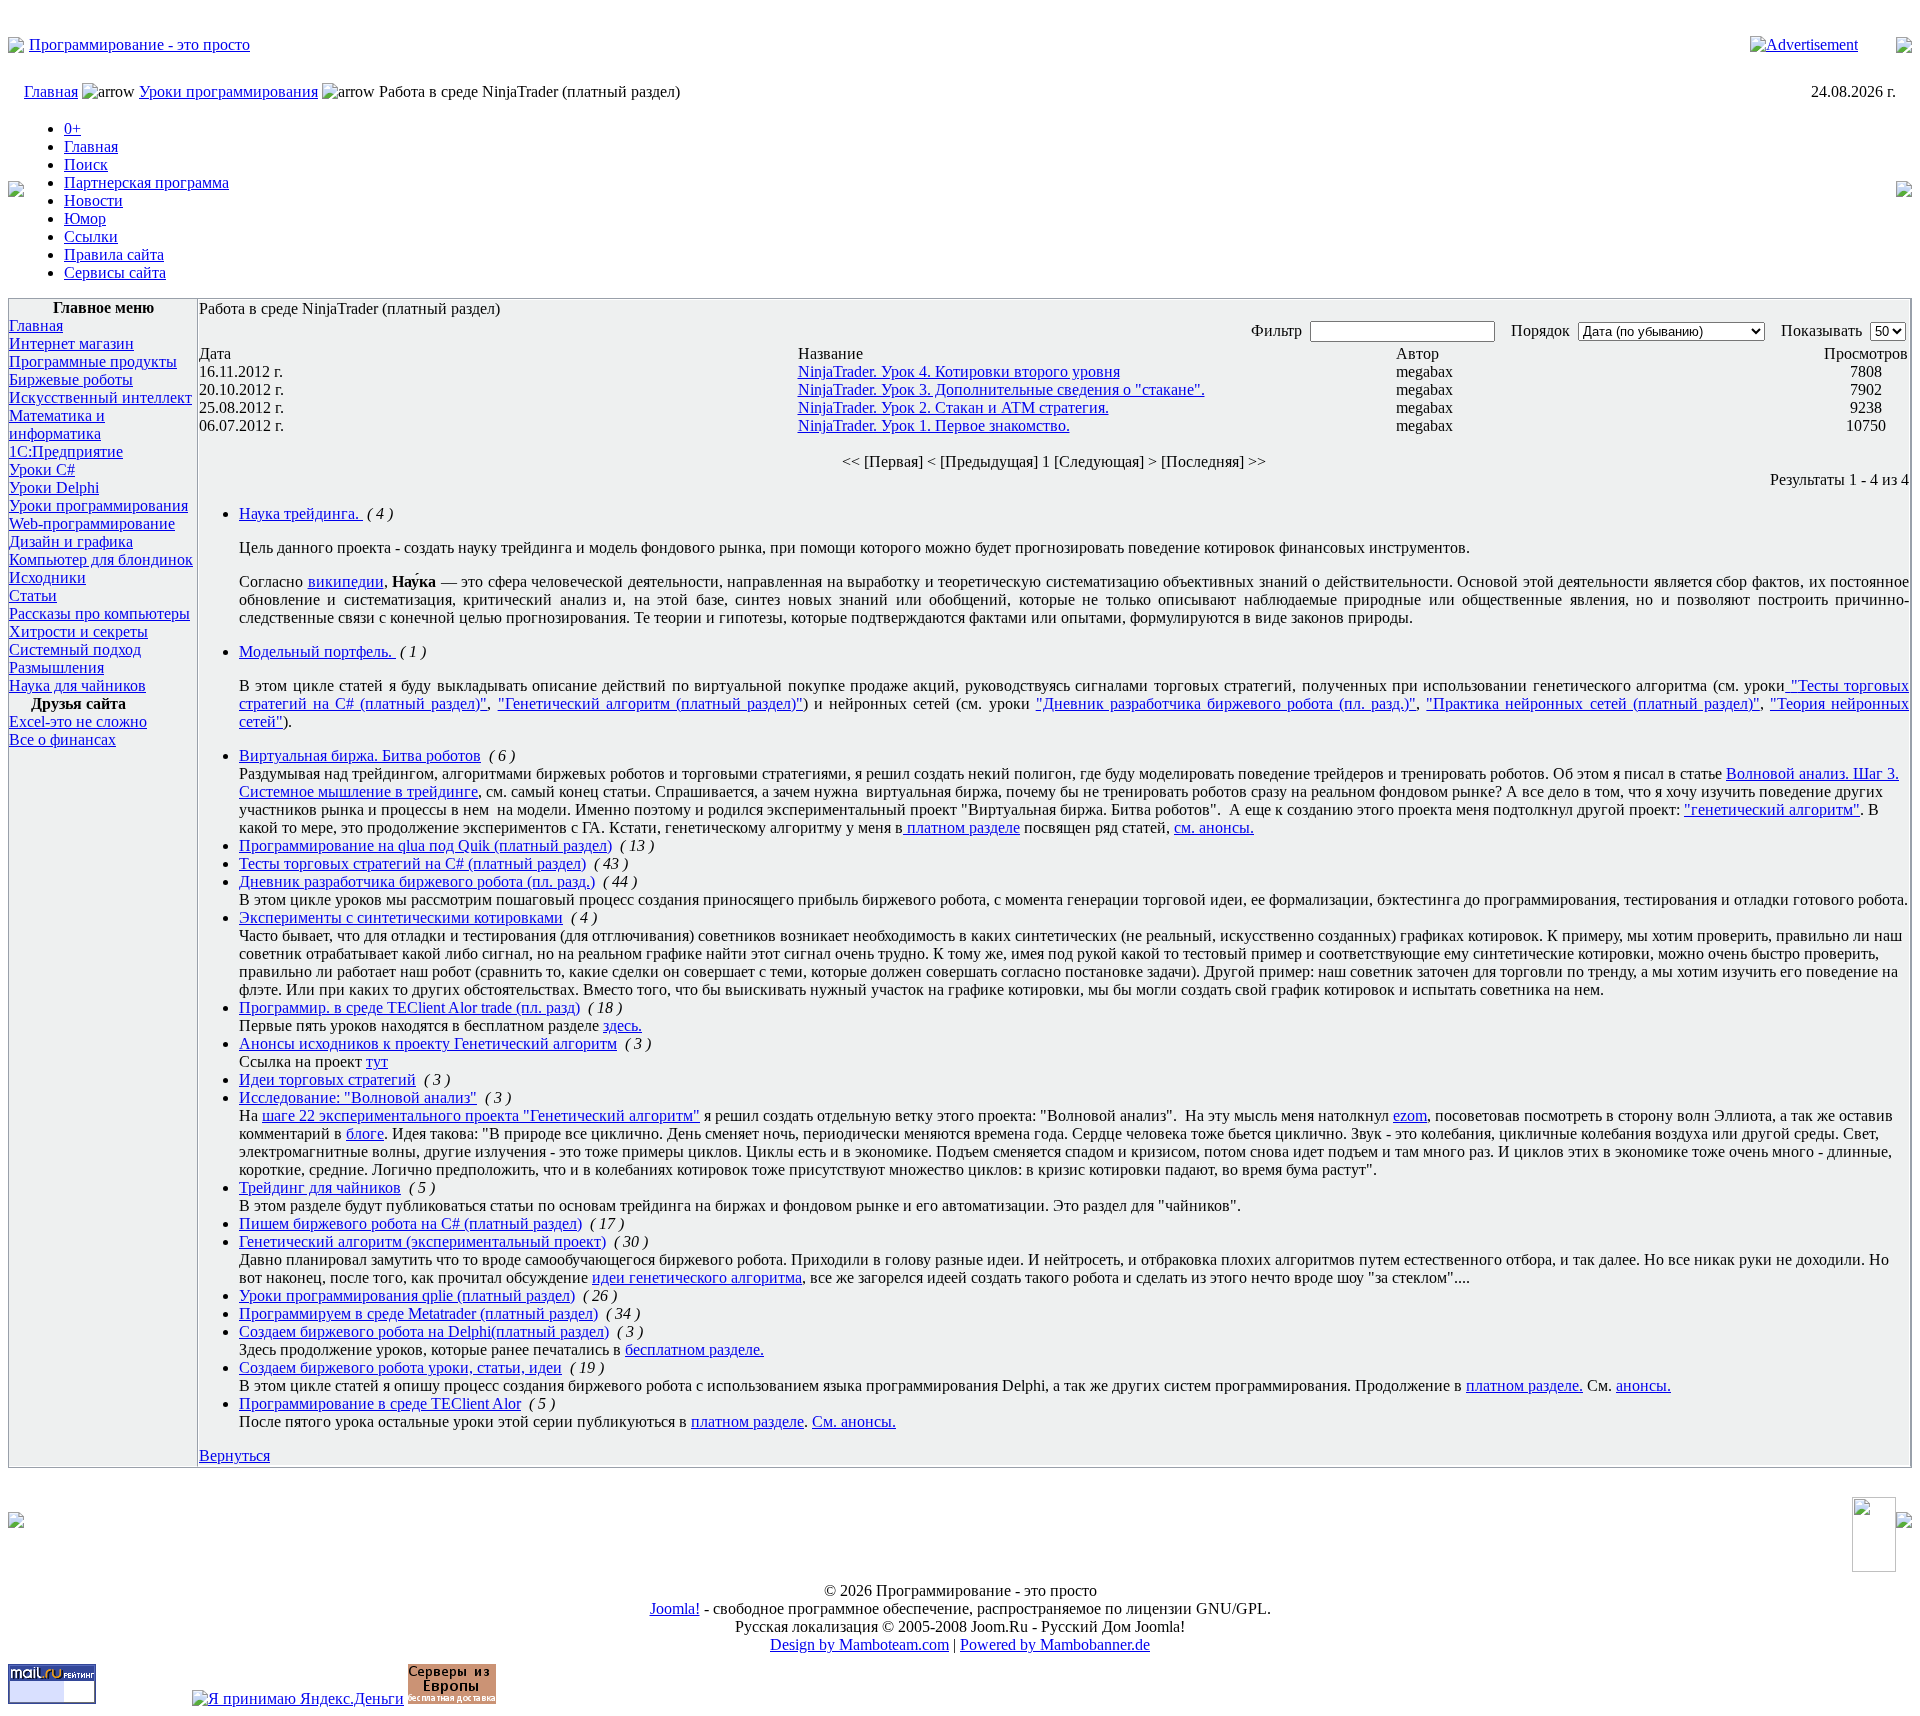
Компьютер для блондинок (101, 559)
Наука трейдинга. (301, 513)
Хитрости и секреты (78, 631)
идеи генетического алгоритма (697, 1277)
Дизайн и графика (71, 541)
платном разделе (961, 827)
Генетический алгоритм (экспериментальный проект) (422, 1241)
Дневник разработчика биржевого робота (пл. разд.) (417, 881)
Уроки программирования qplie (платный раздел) (407, 1295)
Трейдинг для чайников (320, 1187)
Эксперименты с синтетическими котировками (401, 917)
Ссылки (91, 236)
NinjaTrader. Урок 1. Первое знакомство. (934, 425)
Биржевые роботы (71, 379)
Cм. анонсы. (854, 1421)
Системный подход (75, 649)
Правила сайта (114, 254)
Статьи (33, 595)
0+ (72, 128)
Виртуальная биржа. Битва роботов (360, 755)
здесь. (622, 1025)
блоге (365, 1133)
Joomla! (675, 1608)
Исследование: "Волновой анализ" (358, 1097)
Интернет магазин (71, 343)
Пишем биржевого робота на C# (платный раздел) (410, 1223)
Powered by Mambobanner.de (1055, 1644)
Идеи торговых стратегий (327, 1079)
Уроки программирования (228, 91)
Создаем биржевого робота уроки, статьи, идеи (400, 1367)
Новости (93, 200)
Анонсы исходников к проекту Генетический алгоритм (428, 1043)
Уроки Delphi (54, 487)
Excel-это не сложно (78, 721)
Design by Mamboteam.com (859, 1644)
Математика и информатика (57, 424)
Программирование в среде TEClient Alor (380, 1403)
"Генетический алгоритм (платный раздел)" (650, 703)
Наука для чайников (77, 685)
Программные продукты (93, 361)
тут (377, 1061)
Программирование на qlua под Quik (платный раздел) (425, 845)
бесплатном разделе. (694, 1349)
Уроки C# (42, 469)
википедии (346, 581)
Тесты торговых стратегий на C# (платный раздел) (412, 863)
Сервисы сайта (115, 272)
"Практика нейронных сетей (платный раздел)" (1592, 703)
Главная (51, 91)
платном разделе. (1524, 1385)
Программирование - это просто (139, 44)
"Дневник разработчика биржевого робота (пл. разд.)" (1226, 703)
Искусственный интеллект (100, 397)
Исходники (47, 577)
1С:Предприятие (66, 451)
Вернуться (234, 1455)
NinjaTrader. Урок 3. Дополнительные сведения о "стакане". (1001, 389)
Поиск (86, 164)
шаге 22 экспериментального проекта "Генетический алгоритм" (481, 1115)
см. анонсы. (1214, 827)
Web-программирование (92, 523)
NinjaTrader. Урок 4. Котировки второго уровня (959, 371)
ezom (1410, 1115)
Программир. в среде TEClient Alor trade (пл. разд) (409, 1007)
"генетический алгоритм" (1772, 809)
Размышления (56, 667)
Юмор (85, 218)
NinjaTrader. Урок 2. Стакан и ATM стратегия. (953, 407)
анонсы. (1643, 1385)
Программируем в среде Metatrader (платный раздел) (418, 1313)
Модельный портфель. (317, 651)
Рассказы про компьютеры (99, 613)
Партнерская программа (146, 182)
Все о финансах (62, 739)
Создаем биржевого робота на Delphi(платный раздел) (424, 1331)
